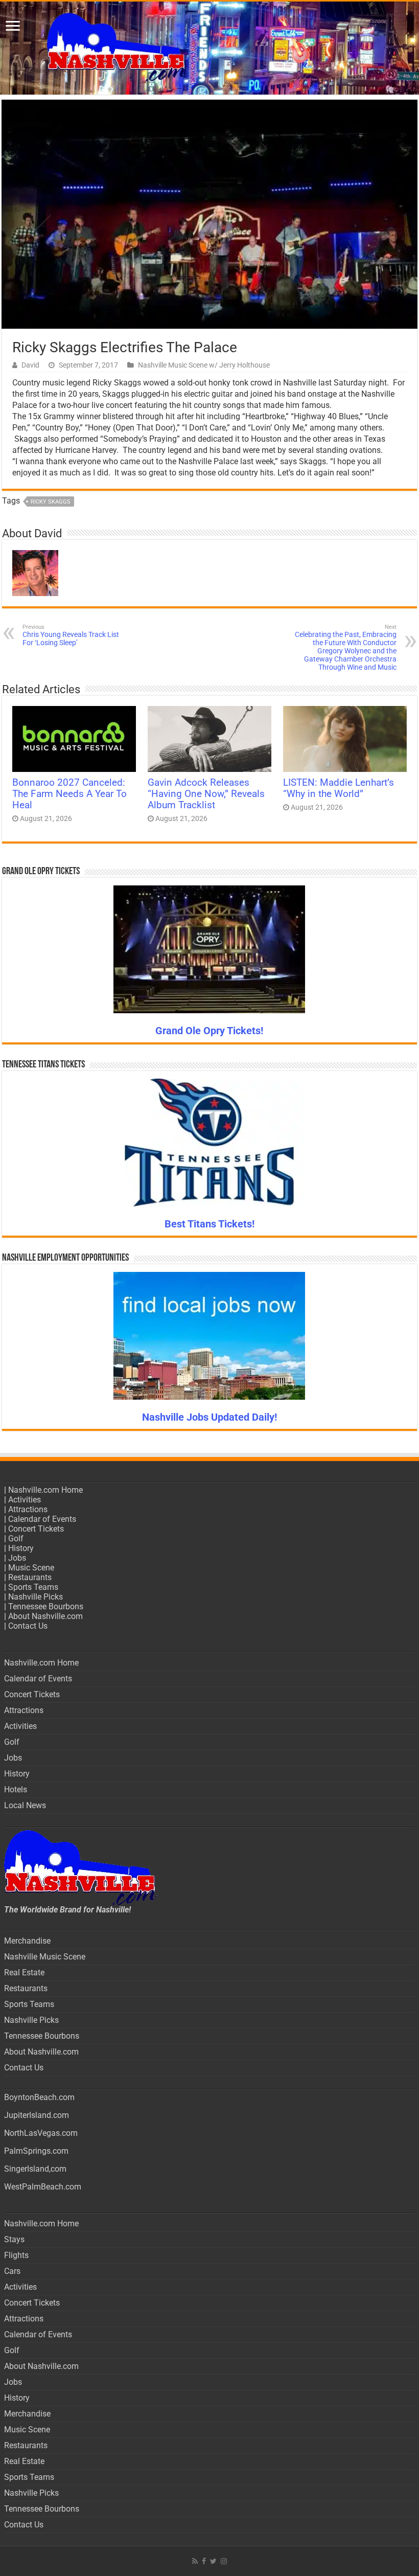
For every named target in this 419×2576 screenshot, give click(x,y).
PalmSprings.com (36, 2151)
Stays (14, 2239)
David (30, 365)
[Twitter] (213, 2561)
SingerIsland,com (35, 2169)
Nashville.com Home (45, 1490)
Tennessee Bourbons (46, 1606)
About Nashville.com (45, 1616)
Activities (25, 1500)
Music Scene (31, 1568)
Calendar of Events (42, 1519)
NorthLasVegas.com (41, 2133)
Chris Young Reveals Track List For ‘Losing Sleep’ (71, 635)
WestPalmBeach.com (43, 2187)
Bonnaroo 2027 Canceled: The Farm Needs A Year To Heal (69, 794)
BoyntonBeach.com (39, 2097)
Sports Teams (33, 1587)
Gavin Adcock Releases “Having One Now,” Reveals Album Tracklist (206, 794)
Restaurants (30, 1577)
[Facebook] (204, 2561)
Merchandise (27, 1941)
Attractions (28, 1509)
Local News (25, 1805)
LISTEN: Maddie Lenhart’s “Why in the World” (339, 788)
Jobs (17, 1558)
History (21, 1548)
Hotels (16, 1789)
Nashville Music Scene (45, 1957)
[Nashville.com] (209, 48)
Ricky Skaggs (51, 502)
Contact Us (28, 1626)
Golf (16, 1538)
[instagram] (224, 2561)
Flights (16, 2255)
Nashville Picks (36, 1597)
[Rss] (195, 2561)
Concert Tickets (36, 1529)
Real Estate (24, 1973)
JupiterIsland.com (37, 2115)
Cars (12, 2271)
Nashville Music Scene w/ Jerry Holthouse (204, 365)
